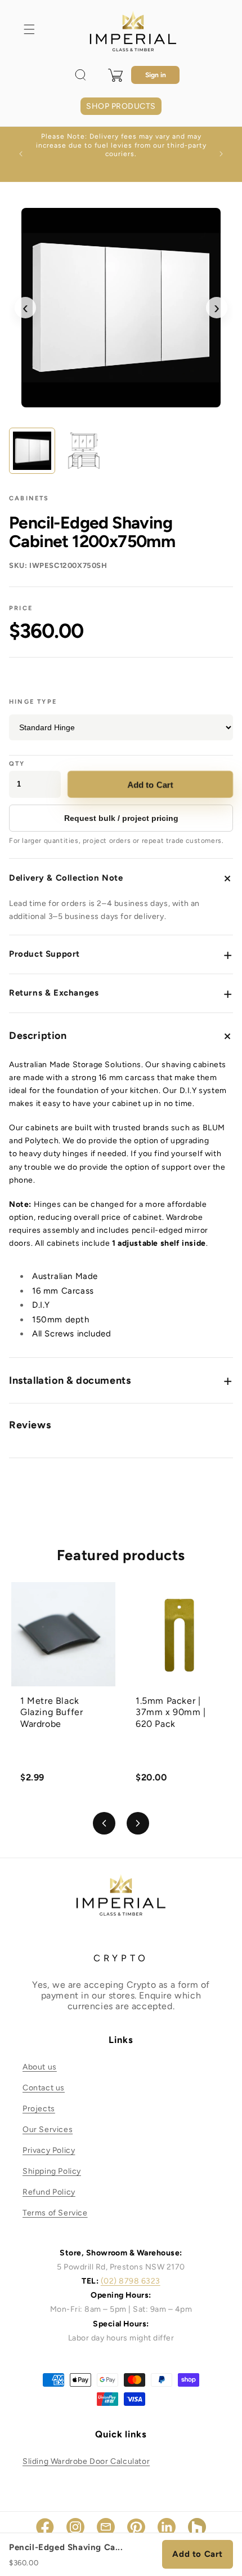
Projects (39, 2109)
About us (40, 2067)
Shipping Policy (52, 2171)
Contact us (44, 2088)
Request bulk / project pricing (121, 818)
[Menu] (29, 29)
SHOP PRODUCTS (121, 106)
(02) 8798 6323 (131, 2281)
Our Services (48, 2129)
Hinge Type (33, 702)
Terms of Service (55, 2213)
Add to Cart (151, 784)
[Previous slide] (104, 1823)
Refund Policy (49, 2192)
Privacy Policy (49, 2150)
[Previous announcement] (21, 154)
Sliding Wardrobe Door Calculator (86, 2461)
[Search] (80, 75)
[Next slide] (138, 1823)
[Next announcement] (221, 154)
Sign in (156, 75)
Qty (17, 764)
